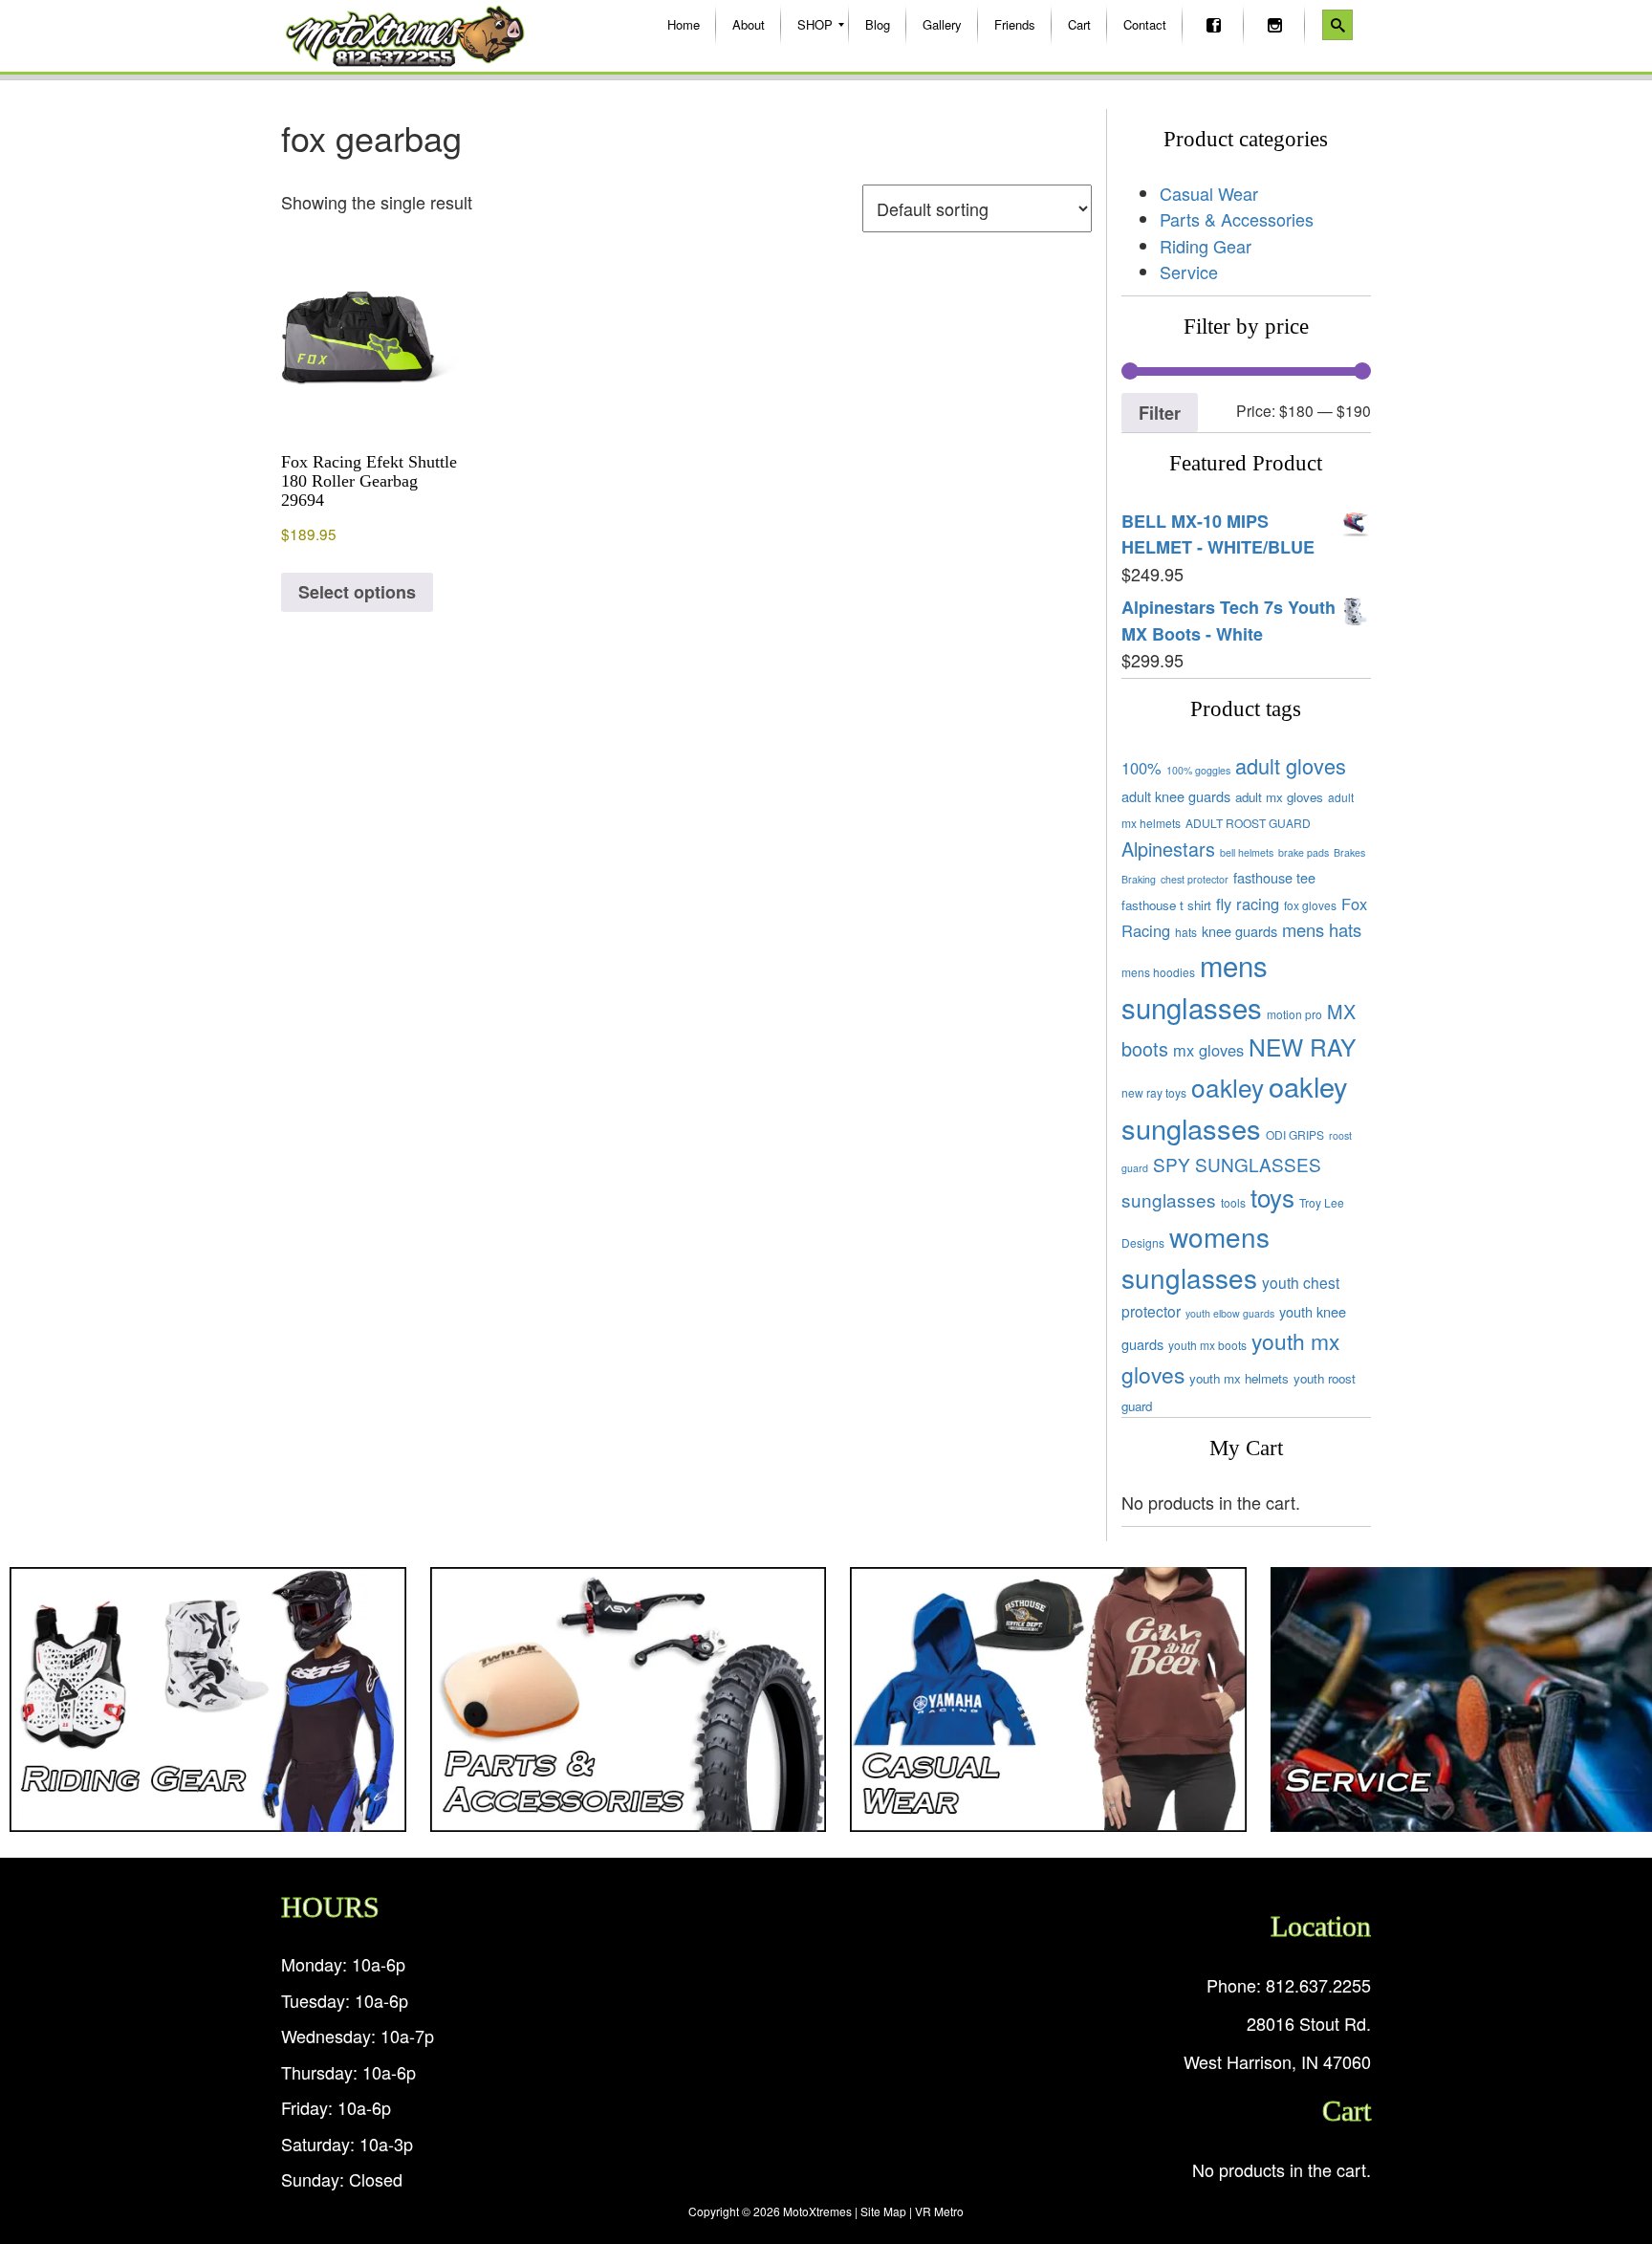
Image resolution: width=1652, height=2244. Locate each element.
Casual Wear (1209, 193)
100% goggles (1198, 770)
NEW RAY (1302, 1046)
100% (1141, 768)
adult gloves (1291, 765)
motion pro (1294, 1014)
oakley (1228, 1087)
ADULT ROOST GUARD (1248, 823)
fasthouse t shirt (1166, 905)
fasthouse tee (1274, 877)
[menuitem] (684, 25)
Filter (1160, 413)
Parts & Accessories (1237, 219)
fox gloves (1310, 905)
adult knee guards (1176, 796)
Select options (357, 592)
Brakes (1349, 852)
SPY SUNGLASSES (1237, 1164)
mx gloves (1208, 1050)
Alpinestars (1168, 849)
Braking (1139, 879)
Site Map (883, 2211)
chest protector (1195, 879)
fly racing (1248, 904)
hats (1186, 932)
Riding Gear (1206, 246)
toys (1272, 1197)
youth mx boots (1207, 1345)
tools (1233, 1202)
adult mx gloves (1279, 797)
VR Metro (939, 2211)
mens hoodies (1158, 972)
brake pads (1304, 852)
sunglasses (1169, 1199)
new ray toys (1154, 1092)
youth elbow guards (1230, 1313)
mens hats (1322, 929)
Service (1189, 272)
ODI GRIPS (1295, 1134)
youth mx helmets (1239, 1378)
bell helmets (1247, 852)
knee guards (1239, 931)
